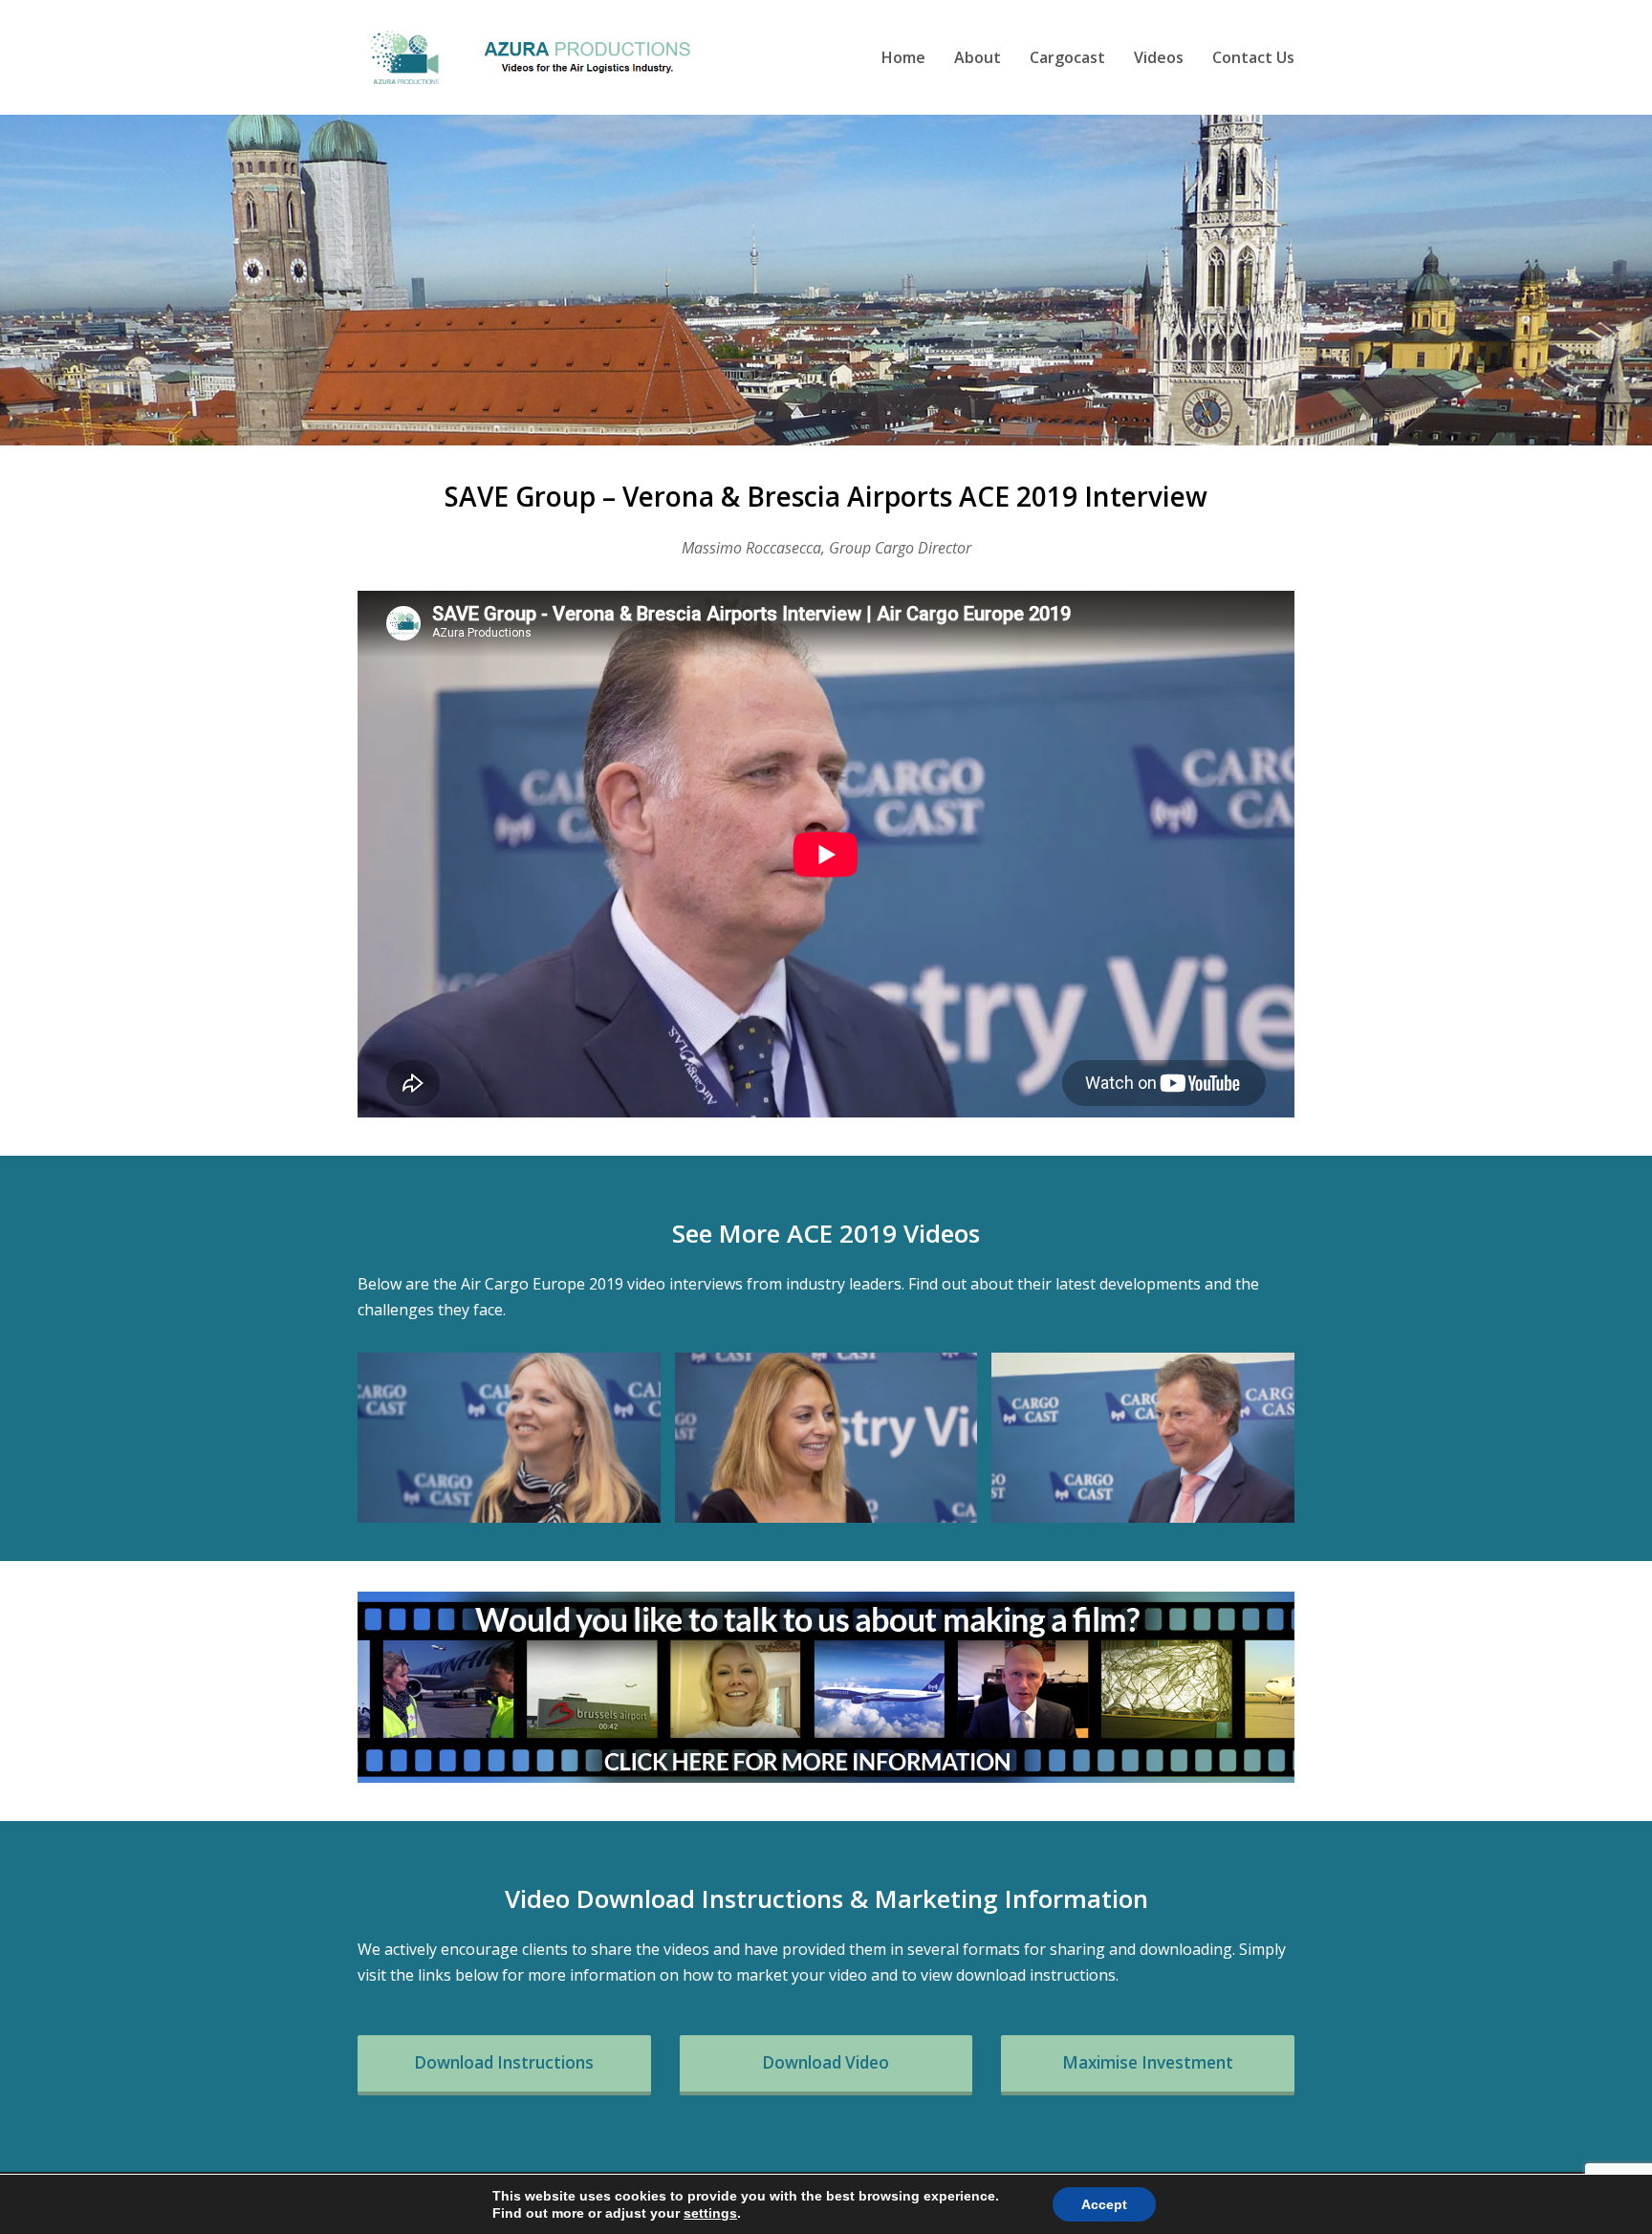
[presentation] (391, 1438)
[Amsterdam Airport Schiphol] (1143, 1438)
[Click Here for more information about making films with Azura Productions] (826, 1687)
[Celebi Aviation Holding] (826, 1438)
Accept (1104, 2204)
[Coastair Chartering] (509, 1438)
